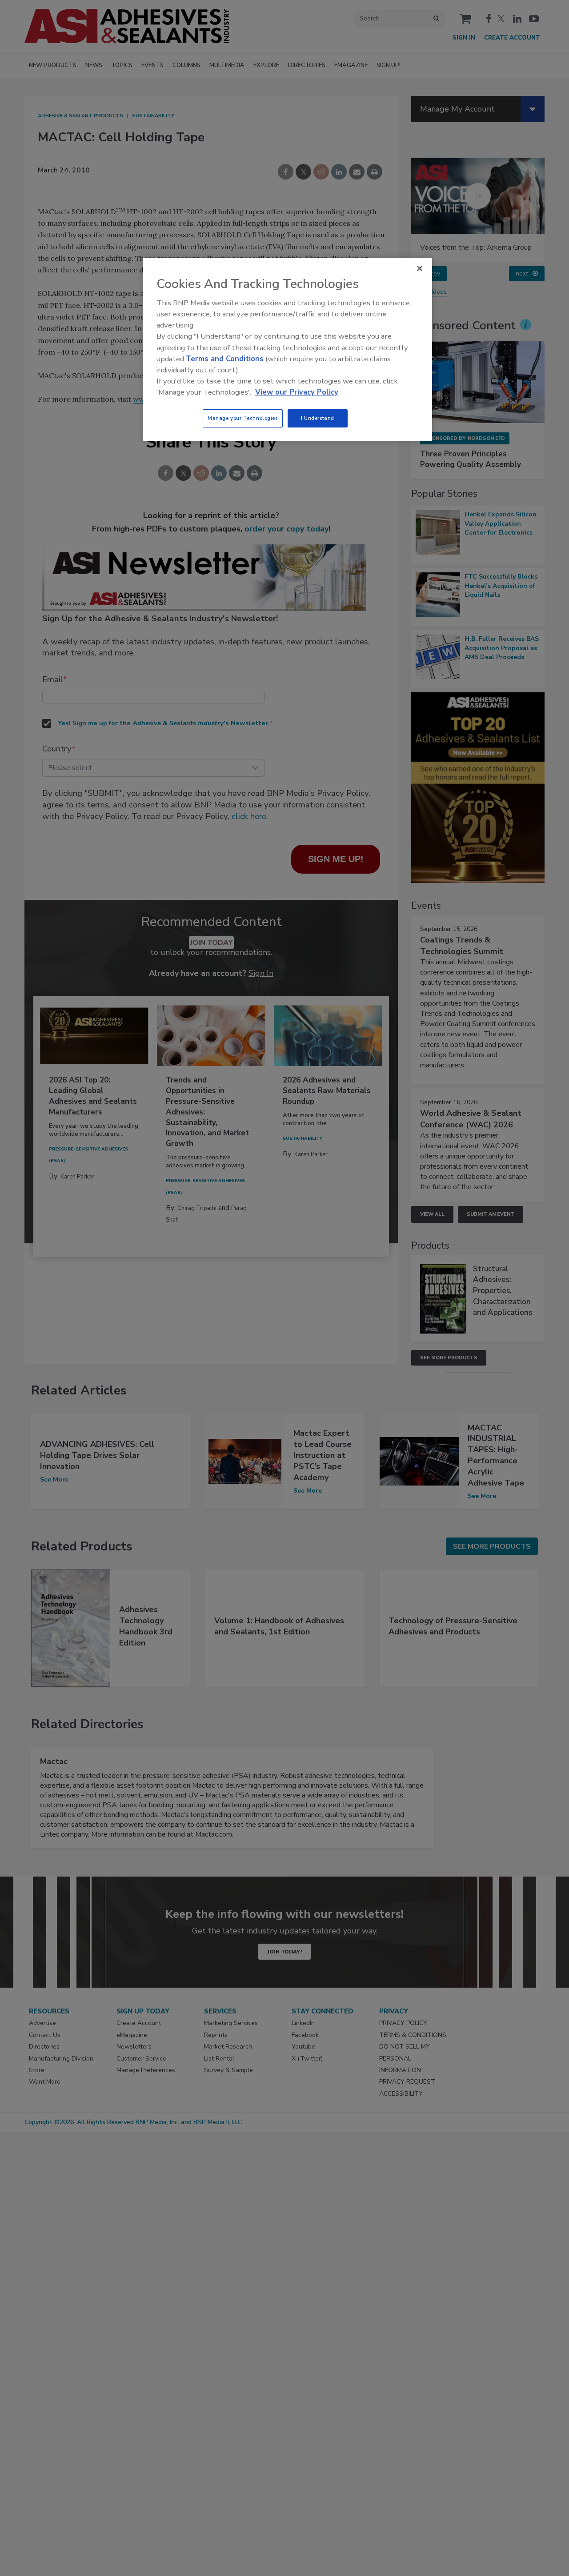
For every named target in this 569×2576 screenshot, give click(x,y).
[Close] (420, 268)
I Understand (318, 418)
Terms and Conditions (225, 359)
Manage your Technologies (243, 418)
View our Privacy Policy (297, 392)
